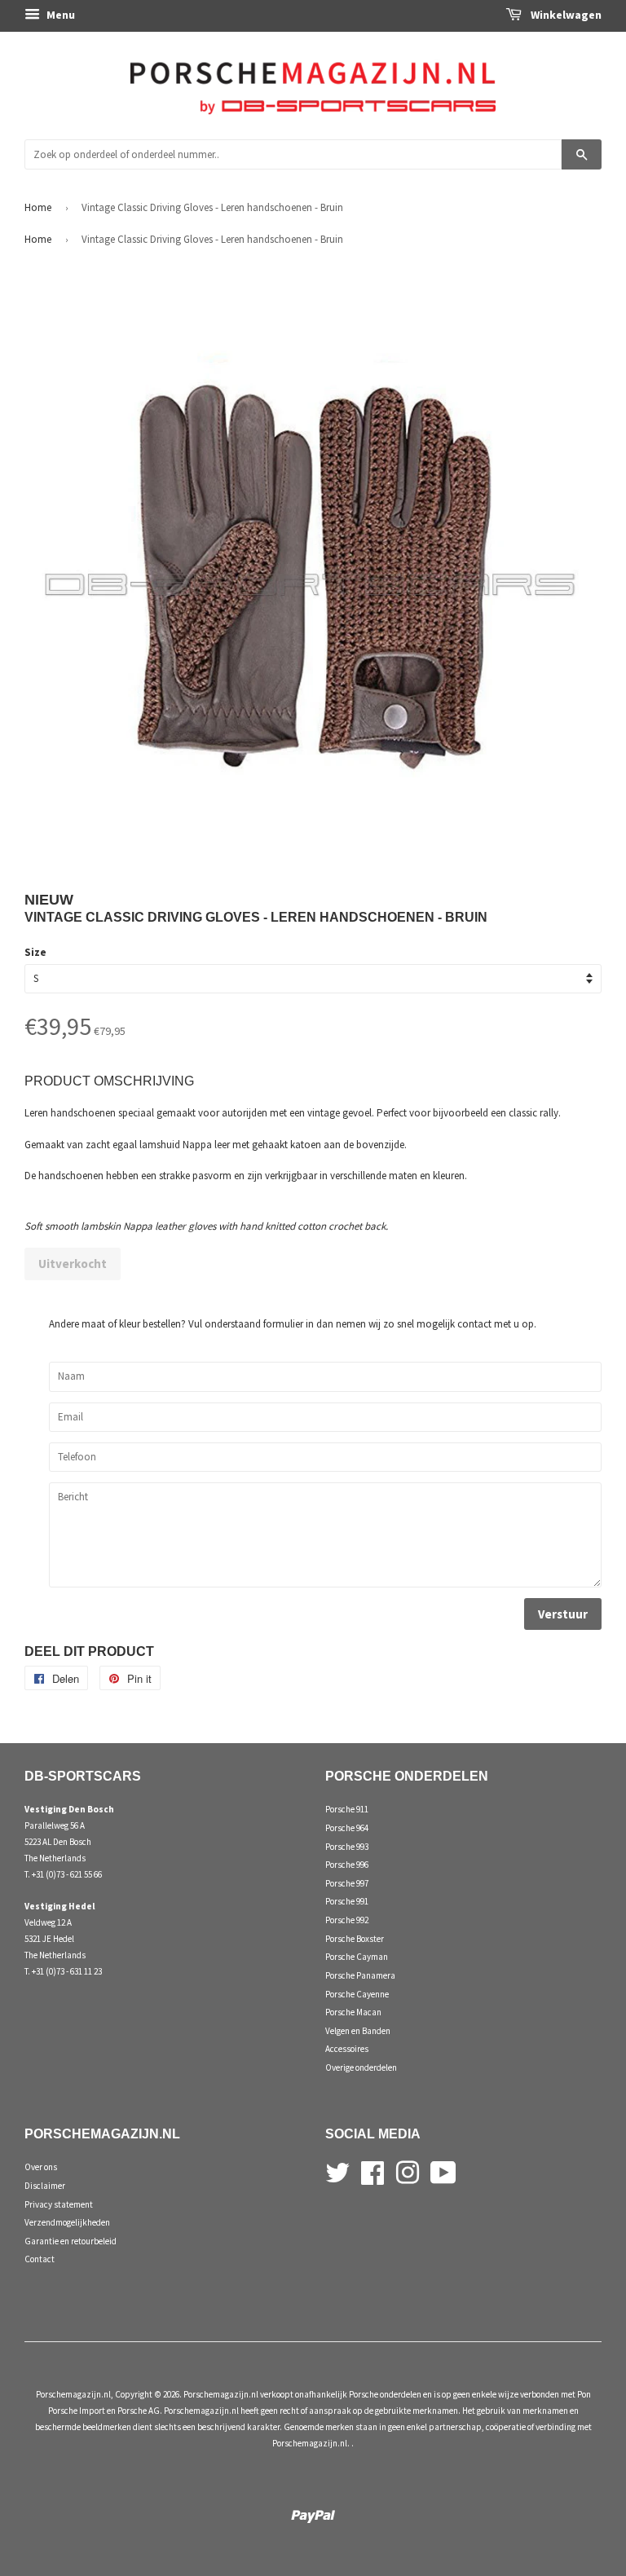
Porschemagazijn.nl (73, 2394)
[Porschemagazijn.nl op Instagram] (408, 2171)
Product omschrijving (109, 1081)
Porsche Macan (353, 2012)
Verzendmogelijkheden (67, 2222)
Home (38, 207)
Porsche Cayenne (357, 1994)
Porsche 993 (347, 1847)
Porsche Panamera (360, 1975)
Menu (60, 15)
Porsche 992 (347, 1920)
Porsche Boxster (355, 1939)
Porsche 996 (347, 1865)
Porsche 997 (347, 1883)
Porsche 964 (347, 1828)
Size (35, 952)
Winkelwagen (565, 15)
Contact (40, 2259)
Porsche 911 (347, 1809)
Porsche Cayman (357, 1957)
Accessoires (347, 2049)
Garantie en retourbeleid (71, 2241)
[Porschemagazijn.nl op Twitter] (337, 2171)
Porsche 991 (347, 1901)
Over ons (41, 2167)
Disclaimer (45, 2186)
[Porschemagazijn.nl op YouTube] (443, 2171)
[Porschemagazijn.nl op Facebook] (373, 2171)
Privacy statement (59, 2204)
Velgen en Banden (358, 2031)
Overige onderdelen (361, 2067)
